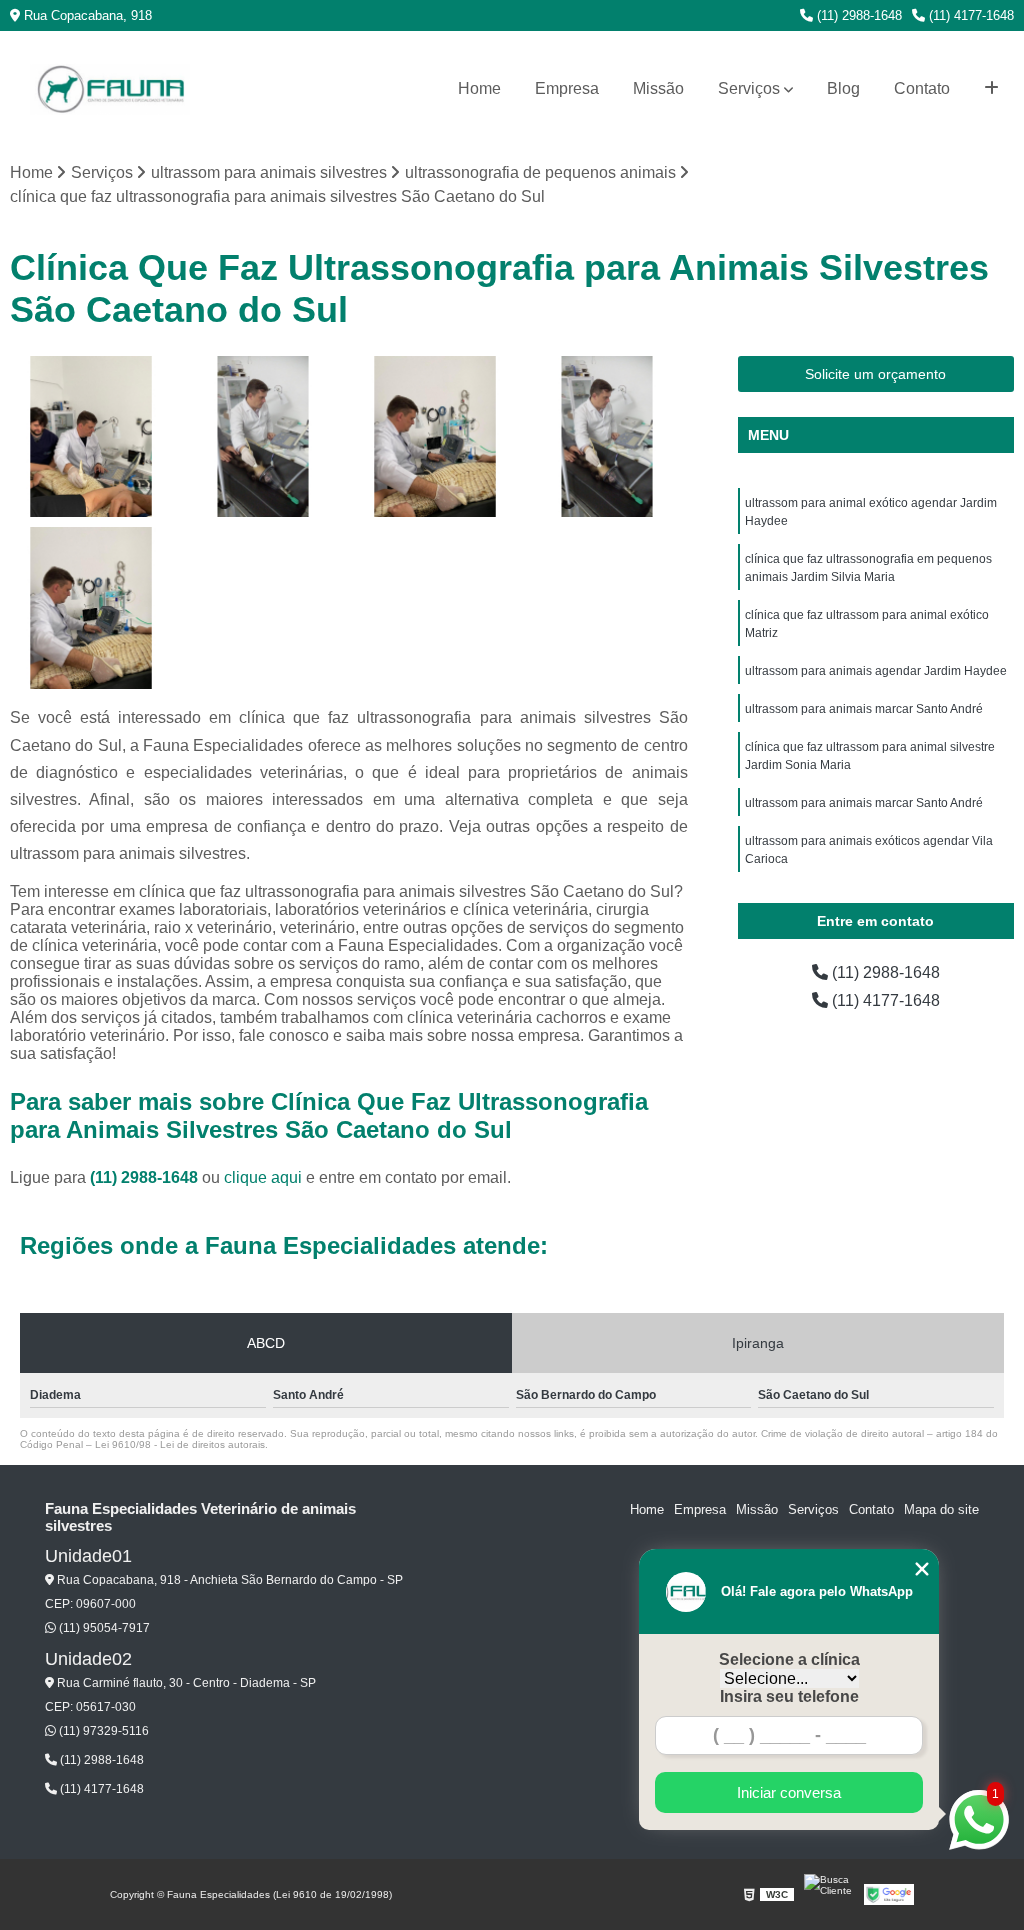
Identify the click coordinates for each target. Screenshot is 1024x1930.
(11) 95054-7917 (103, 1628)
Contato (922, 88)
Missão (658, 88)
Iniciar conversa (789, 1792)
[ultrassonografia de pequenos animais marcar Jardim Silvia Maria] (91, 437)
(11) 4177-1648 (969, 15)
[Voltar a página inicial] (110, 89)
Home (479, 88)
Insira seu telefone (789, 1696)
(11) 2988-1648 (857, 15)
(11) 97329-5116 (102, 1731)
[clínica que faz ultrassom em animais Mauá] (91, 608)
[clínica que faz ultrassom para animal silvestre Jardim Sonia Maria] (435, 437)
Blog (843, 88)
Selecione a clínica (789, 1659)
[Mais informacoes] (991, 89)
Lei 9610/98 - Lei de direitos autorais (180, 1444)
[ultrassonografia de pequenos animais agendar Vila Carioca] (263, 437)
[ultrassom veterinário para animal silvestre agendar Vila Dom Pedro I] (607, 437)
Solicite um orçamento (875, 374)
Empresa (567, 88)
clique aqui (263, 1177)
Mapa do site (941, 1509)
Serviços (749, 88)
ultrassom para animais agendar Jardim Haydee (876, 671)
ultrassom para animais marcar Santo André (864, 709)
